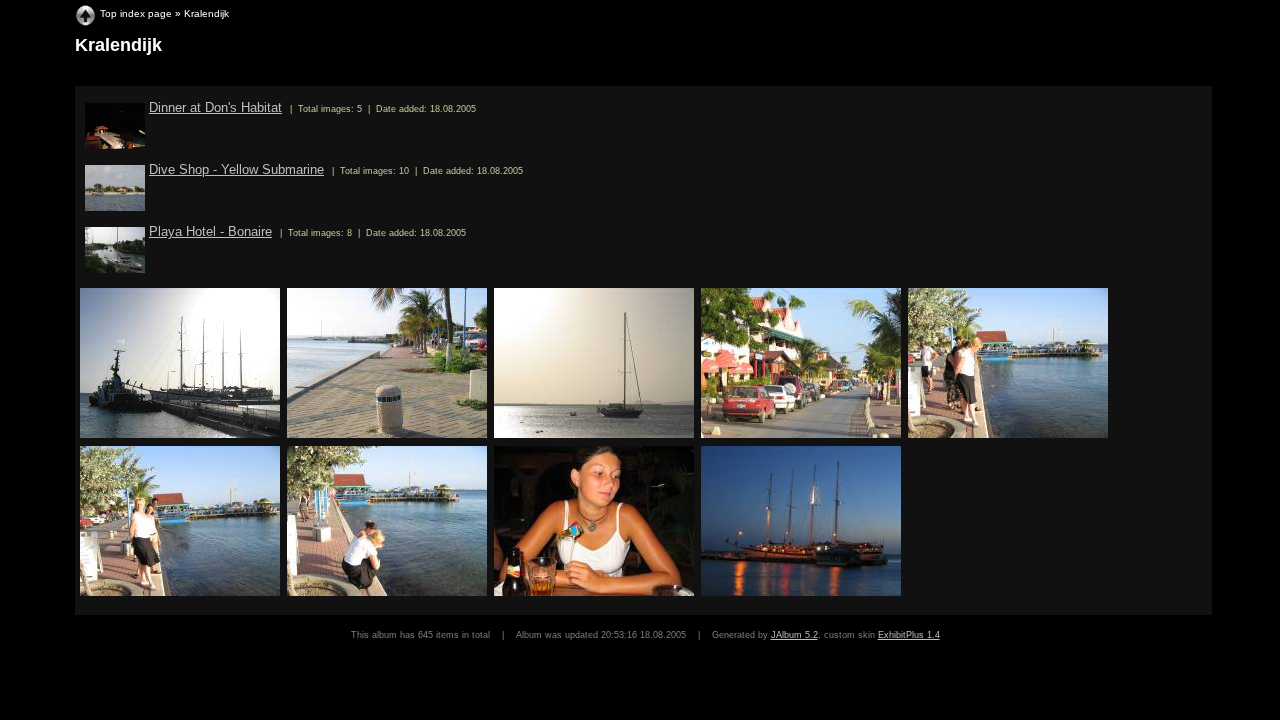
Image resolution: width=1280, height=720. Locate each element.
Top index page (136, 13)
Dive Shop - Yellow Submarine (236, 169)
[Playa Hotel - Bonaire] (115, 268)
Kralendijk (206, 13)
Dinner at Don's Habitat (215, 107)
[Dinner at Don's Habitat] (115, 144)
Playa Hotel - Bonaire (210, 231)
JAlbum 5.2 (794, 635)
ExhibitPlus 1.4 (909, 635)
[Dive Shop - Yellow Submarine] (115, 206)
